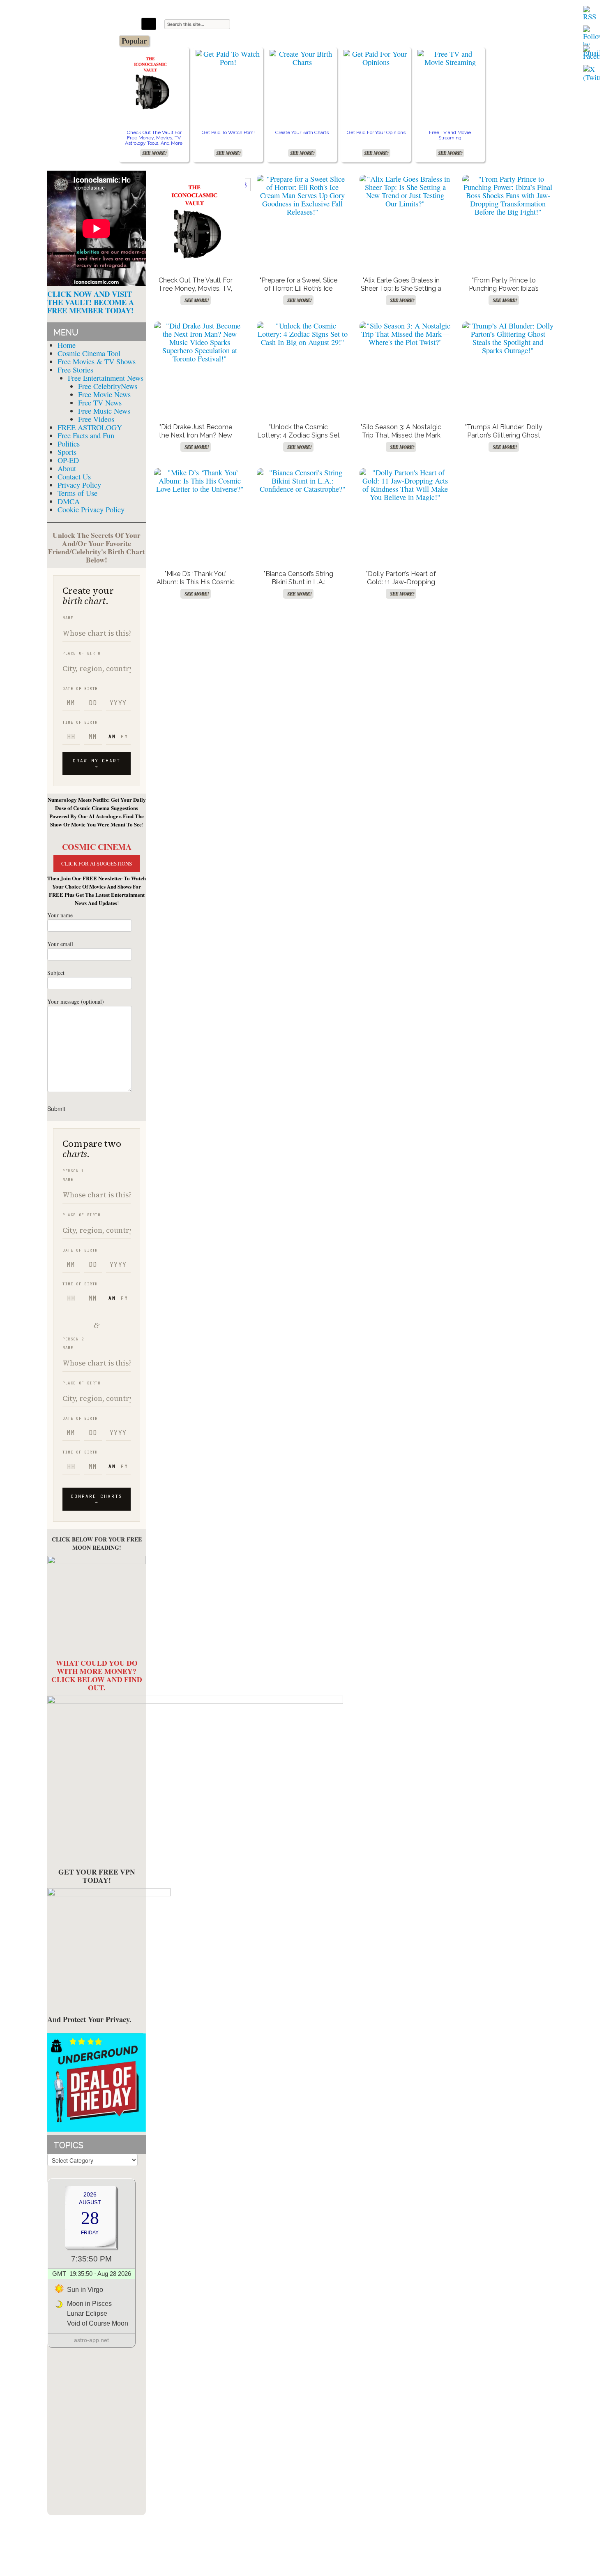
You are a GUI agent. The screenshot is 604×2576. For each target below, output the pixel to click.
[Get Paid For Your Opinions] (376, 58)
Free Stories (75, 370)
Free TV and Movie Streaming (450, 135)
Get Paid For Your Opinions (376, 132)
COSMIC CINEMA (97, 847)
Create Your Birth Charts (302, 132)
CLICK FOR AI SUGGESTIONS (97, 863)
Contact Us (74, 477)
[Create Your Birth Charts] (302, 58)
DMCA (69, 501)
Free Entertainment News (106, 378)
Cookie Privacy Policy (91, 509)
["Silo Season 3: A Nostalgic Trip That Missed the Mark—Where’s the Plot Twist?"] (405, 334)
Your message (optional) (76, 1001)
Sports (67, 452)
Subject (56, 973)
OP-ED (68, 460)
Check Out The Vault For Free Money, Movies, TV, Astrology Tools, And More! (154, 138)
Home (67, 345)
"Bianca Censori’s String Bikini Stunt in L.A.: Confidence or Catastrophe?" (299, 586)
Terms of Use (77, 493)
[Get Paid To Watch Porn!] (228, 58)
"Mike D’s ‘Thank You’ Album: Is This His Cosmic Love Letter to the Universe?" (196, 586)
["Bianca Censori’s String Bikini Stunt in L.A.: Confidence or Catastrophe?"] (302, 481)
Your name (60, 915)
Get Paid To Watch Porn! (228, 132)
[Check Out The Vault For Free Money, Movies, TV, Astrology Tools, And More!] (154, 82)
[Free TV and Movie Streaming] (450, 58)
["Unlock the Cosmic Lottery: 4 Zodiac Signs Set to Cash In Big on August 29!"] (302, 334)
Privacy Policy (79, 485)
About (67, 468)
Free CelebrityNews (108, 386)
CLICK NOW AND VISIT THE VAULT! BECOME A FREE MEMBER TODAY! (91, 302)
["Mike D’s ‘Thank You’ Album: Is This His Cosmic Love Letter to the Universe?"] (200, 481)
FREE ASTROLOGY (90, 427)
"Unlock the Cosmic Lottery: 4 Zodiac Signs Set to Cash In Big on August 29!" (299, 439)
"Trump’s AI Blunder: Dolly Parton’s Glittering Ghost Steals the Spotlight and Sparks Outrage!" (504, 439)
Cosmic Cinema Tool (89, 353)
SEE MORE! (154, 153)
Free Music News (104, 411)
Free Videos (96, 419)
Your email (60, 944)
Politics (69, 444)
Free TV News (100, 403)
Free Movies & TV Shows (97, 361)
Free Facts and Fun (86, 435)
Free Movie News (104, 394)
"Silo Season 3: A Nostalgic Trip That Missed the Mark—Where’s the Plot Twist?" (401, 435)
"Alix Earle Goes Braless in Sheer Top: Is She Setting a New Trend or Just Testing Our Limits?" (401, 293)
